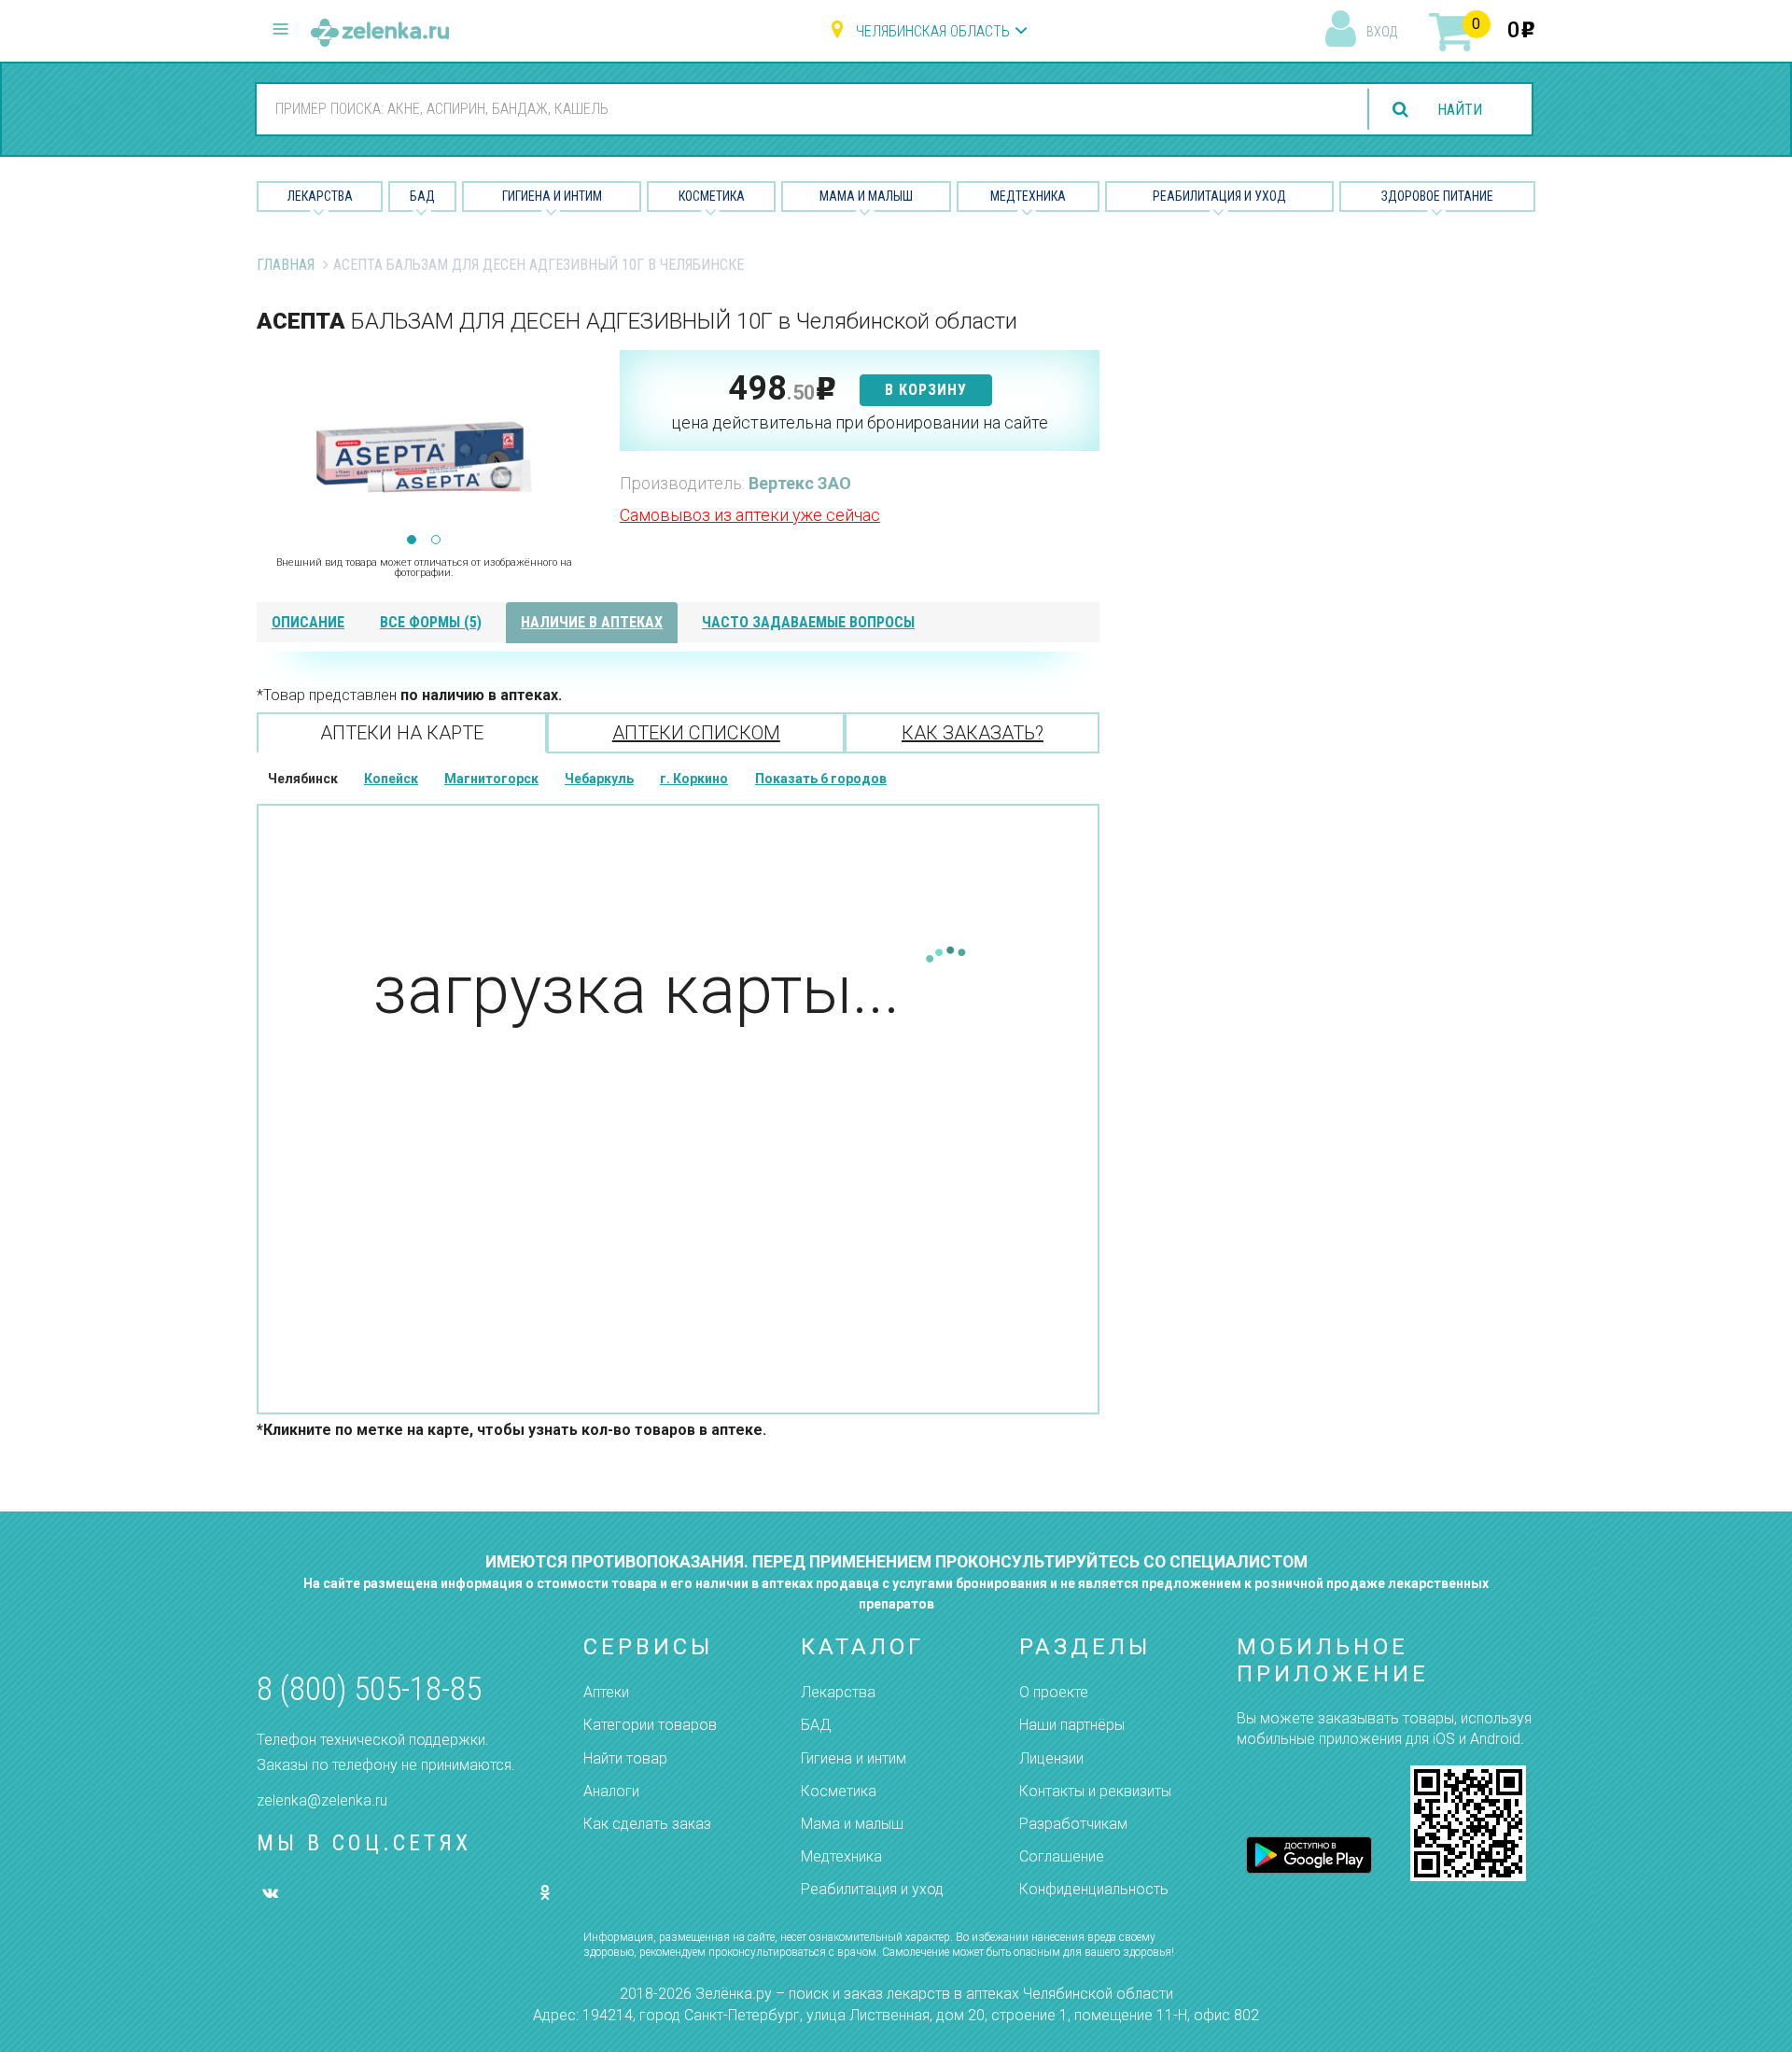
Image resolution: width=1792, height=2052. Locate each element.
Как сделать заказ (647, 1824)
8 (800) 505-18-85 (369, 1689)
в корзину (926, 390)
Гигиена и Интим (552, 196)
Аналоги (611, 1791)
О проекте (1054, 1692)
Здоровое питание (1437, 196)
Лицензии (1051, 1758)
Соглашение (1062, 1856)
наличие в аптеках (592, 622)
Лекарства (320, 196)
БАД (422, 196)
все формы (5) (431, 622)
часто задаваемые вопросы (808, 622)
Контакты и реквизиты (1095, 1791)
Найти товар (625, 1758)
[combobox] (801, 108)
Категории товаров (650, 1725)
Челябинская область (933, 31)
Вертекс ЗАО (800, 483)
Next (578, 444)
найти (1460, 110)
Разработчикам (1073, 1824)
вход (1382, 32)
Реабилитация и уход (1219, 196)
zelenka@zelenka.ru (322, 1800)
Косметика (712, 196)
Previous (271, 444)
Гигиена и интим (854, 1758)
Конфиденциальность (1094, 1889)
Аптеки (606, 1692)
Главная (286, 265)
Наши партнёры (1072, 1725)
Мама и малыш (866, 196)
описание (308, 622)
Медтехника (1028, 196)
